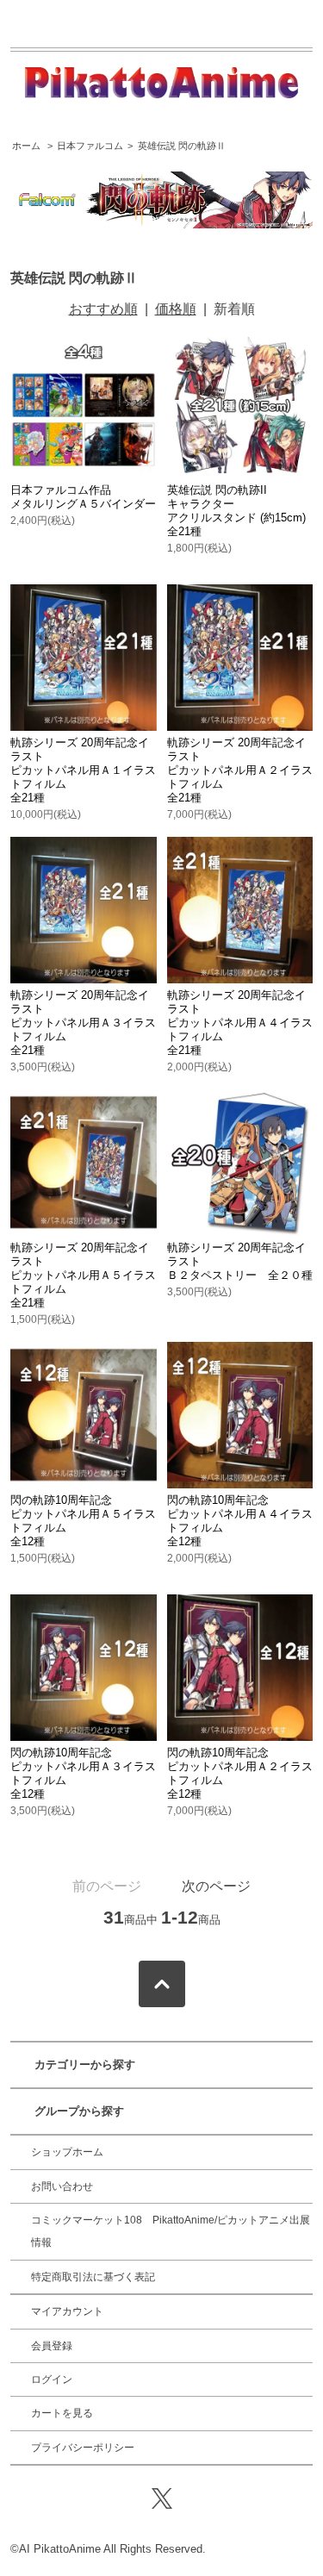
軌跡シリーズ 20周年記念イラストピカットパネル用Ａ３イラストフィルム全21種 (83, 1023)
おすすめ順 (103, 309)
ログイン (52, 2380)
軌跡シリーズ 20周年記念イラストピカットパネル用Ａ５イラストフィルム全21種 (83, 1275)
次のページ (216, 1886)
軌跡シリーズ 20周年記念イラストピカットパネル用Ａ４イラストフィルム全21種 (240, 1023)
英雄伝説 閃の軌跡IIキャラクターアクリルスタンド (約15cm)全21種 (236, 511)
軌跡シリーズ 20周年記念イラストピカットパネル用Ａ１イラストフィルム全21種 (83, 770)
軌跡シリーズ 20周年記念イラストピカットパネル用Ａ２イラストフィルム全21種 (240, 770)
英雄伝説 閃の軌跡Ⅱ (182, 146)
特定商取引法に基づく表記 (93, 2277)
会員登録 (52, 2346)
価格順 (176, 309)
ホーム (26, 146)
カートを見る (62, 2413)
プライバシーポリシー (83, 2448)
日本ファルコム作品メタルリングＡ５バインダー (83, 497)
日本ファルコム (90, 146)
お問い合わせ (62, 2186)
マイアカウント (67, 2311)
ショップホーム (67, 2152)
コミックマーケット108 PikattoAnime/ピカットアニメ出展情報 (171, 2231)
